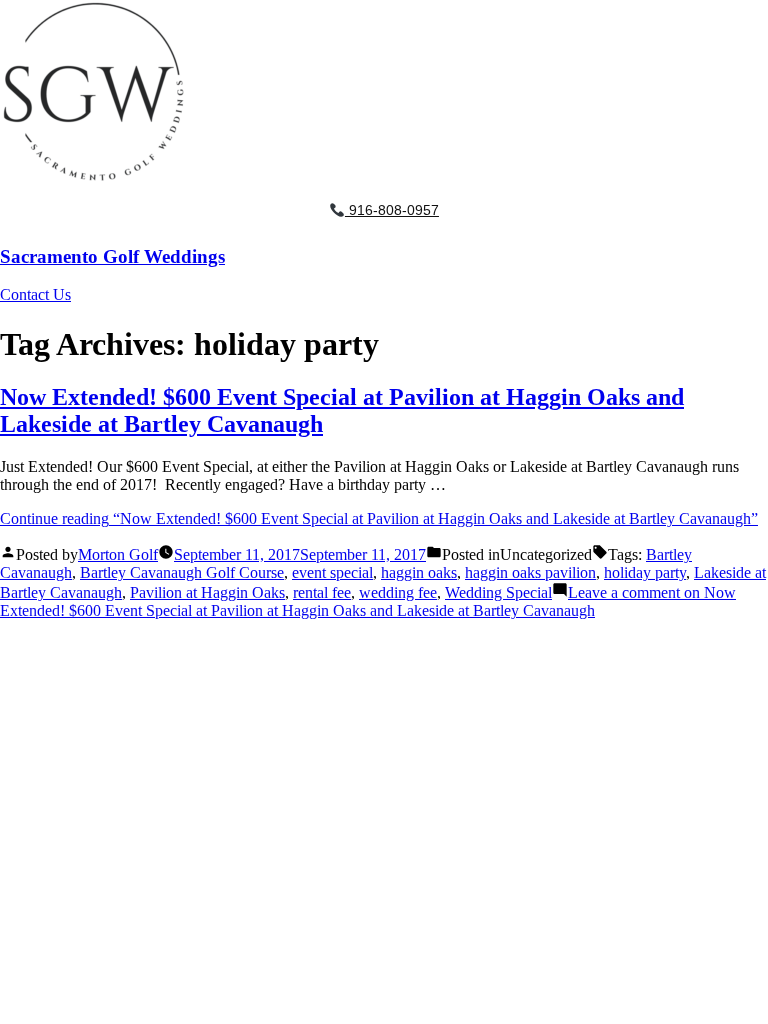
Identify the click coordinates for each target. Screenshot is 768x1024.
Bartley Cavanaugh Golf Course (182, 572)
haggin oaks (419, 572)
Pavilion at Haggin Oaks (207, 592)
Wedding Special (498, 592)
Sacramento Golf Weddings (112, 256)
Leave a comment (368, 601)
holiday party (645, 572)
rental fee (322, 592)
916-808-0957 (392, 210)
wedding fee (398, 592)
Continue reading (379, 518)
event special (332, 572)
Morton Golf (118, 554)
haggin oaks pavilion (530, 572)
